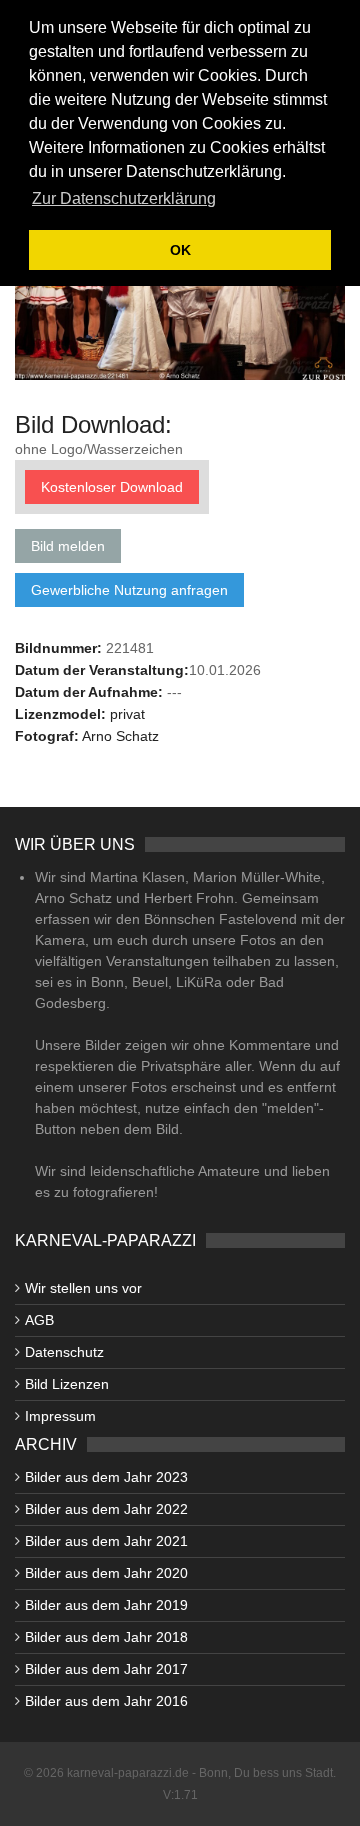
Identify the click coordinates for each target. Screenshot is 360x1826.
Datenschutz (64, 1352)
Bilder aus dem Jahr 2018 (106, 1637)
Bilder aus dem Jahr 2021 (106, 1541)
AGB (39, 1320)
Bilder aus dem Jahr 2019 (106, 1605)
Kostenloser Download (112, 487)
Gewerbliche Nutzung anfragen (129, 590)
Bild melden (68, 546)
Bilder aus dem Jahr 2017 (106, 1669)
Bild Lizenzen (67, 1384)
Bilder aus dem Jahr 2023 (106, 1477)
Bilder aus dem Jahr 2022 (106, 1509)
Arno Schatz (120, 736)
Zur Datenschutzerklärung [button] (124, 198)
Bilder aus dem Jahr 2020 (106, 1573)
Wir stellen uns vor (83, 1288)
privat (127, 714)
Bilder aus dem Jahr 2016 (106, 1701)
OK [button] (180, 250)
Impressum (60, 1416)
